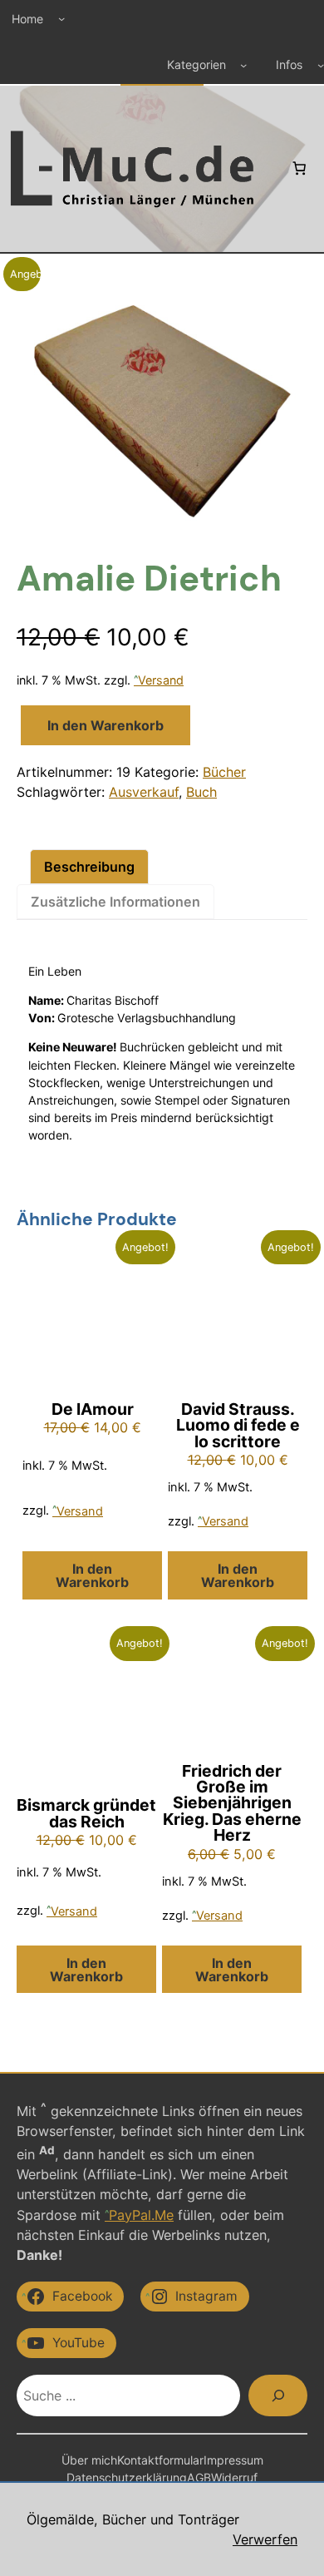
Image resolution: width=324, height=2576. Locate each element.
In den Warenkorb (106, 725)
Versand (161, 680)
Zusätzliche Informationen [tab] (115, 902)
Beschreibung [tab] (89, 867)
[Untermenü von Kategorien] (243, 65)
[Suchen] (278, 2395)
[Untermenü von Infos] (321, 65)
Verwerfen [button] (265, 2539)
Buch (201, 792)
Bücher (224, 772)
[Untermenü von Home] (61, 18)
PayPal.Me (141, 2215)
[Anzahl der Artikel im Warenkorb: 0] (299, 168)
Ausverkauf (144, 792)
